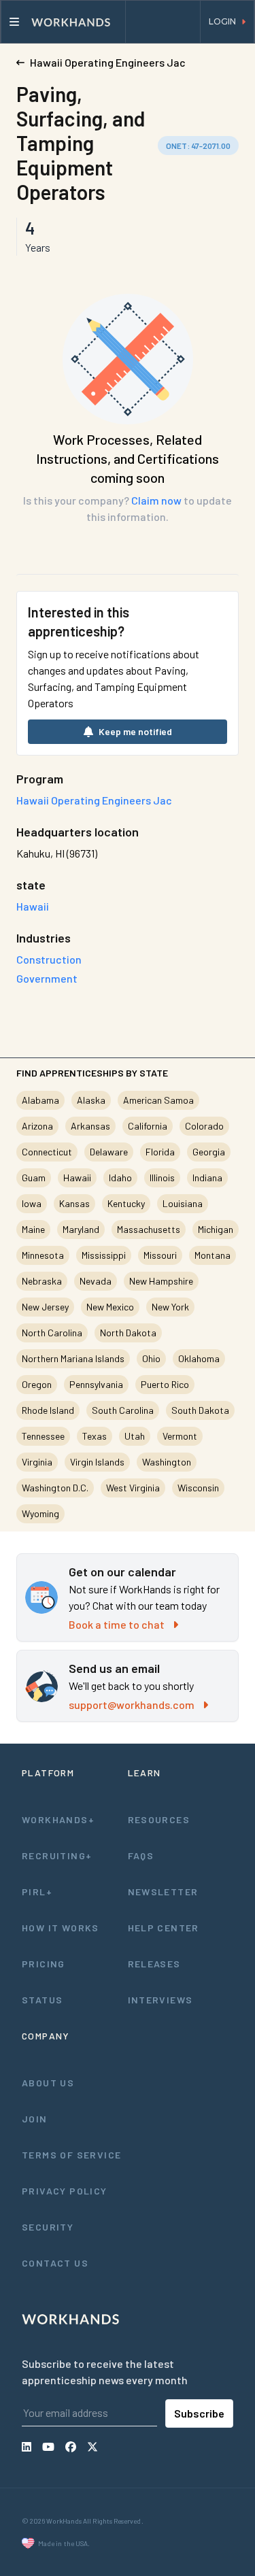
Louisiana (183, 1203)
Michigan (216, 1229)
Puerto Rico (165, 1384)
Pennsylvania (96, 1384)
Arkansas (90, 1126)
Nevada (96, 1281)
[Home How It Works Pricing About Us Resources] (63, 22)
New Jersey (45, 1307)
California (148, 1126)
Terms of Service (71, 2155)
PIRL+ (37, 1892)
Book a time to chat (117, 1624)
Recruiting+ (57, 1855)
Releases (154, 1964)
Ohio (151, 1358)
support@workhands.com (132, 1705)
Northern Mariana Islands (73, 1358)
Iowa (32, 1203)
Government (47, 978)
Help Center (164, 1928)
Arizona (37, 1126)
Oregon (37, 1384)
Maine (33, 1229)
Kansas (74, 1203)
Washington (167, 1462)
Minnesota (43, 1255)
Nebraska (42, 1281)
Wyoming (40, 1513)
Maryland (81, 1229)
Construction (49, 959)
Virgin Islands (97, 1462)
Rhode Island (48, 1410)
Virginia (37, 1462)
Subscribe (199, 2413)
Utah (135, 1436)
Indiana (207, 1177)
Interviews (160, 2000)
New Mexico (110, 1307)
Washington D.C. (55, 1488)
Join (35, 2119)
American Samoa (158, 1100)
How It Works (61, 1928)
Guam (34, 1177)
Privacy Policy (65, 2191)
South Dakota (200, 1410)
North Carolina (52, 1333)
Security (48, 2227)
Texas (95, 1436)
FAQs (141, 1855)
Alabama (40, 1100)
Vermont (180, 1436)
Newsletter (163, 1892)
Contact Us (55, 2263)
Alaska (91, 1100)
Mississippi (104, 1255)
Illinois (162, 1177)
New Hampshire (161, 1281)
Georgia (209, 1152)
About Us (48, 2083)
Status (42, 2000)
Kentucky (126, 1203)
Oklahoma (199, 1358)
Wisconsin (198, 1488)
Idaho (120, 1177)
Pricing (44, 1964)
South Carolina (123, 1410)
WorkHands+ (58, 1819)
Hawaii (77, 1177)
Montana (213, 1255)
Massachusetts (149, 1229)
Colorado (204, 1126)
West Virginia (133, 1488)
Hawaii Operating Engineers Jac (94, 800)
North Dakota (128, 1333)
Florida (160, 1152)
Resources (159, 1819)
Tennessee (43, 1436)
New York (170, 1307)
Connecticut (47, 1152)
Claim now (156, 500)
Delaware (109, 1152)
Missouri (160, 1255)
